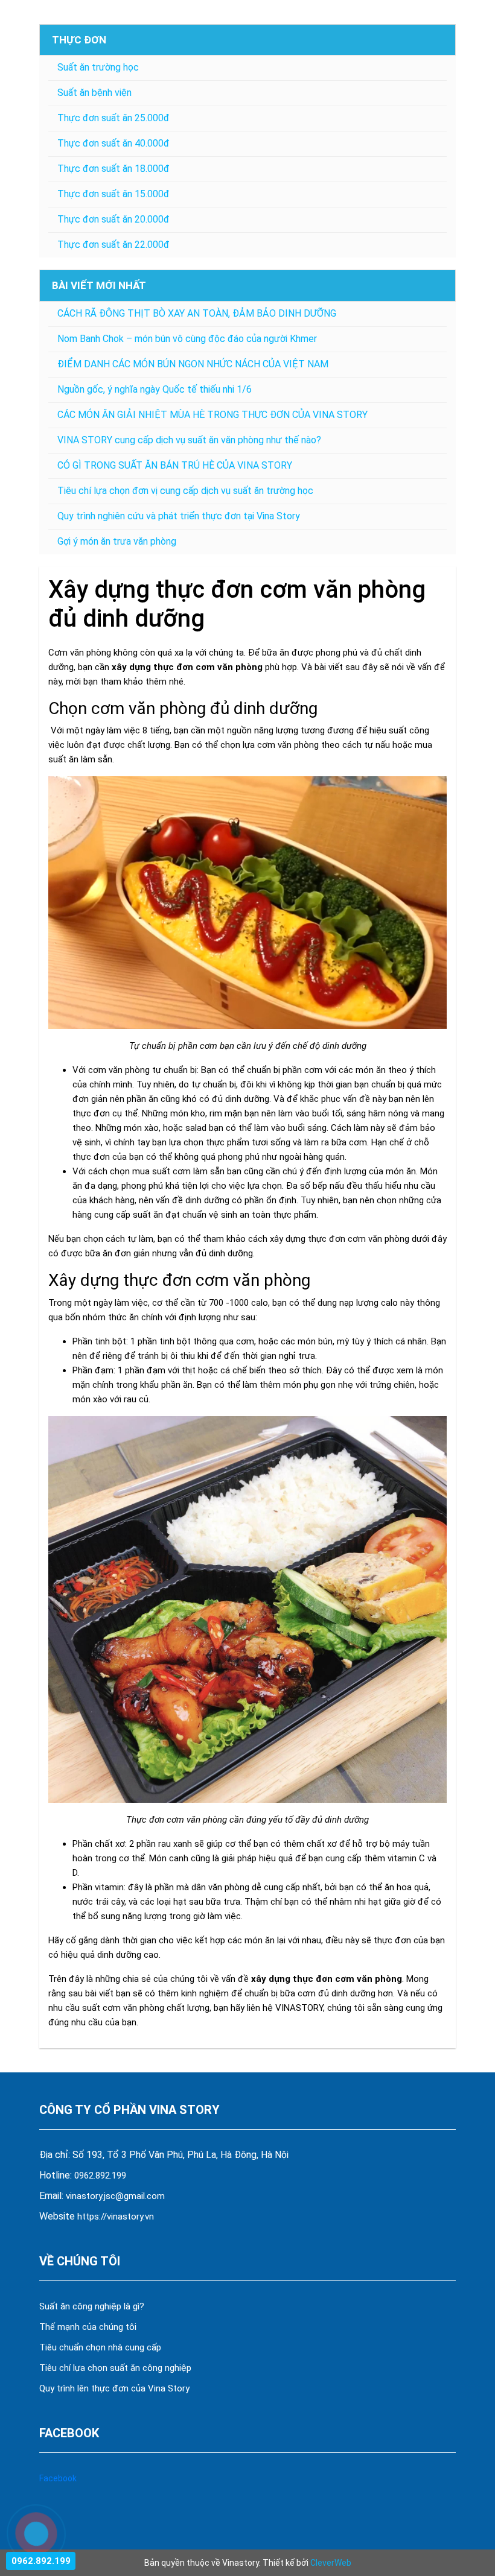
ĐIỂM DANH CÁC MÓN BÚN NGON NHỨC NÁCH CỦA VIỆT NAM (193, 364)
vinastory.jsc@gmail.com (115, 2196)
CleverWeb (331, 2563)
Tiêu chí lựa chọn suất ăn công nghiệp (115, 2368)
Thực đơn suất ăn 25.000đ (113, 118)
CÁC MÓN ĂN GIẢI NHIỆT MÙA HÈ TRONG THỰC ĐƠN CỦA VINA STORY (212, 415)
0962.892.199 (100, 2176)
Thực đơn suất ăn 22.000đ (113, 245)
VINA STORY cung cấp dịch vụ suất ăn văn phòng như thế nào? (189, 440)
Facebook (58, 2478)
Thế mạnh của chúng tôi (88, 2327)
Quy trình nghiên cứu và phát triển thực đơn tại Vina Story (179, 516)
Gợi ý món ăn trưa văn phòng (117, 541)
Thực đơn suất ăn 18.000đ (113, 169)
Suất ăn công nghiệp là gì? (92, 2306)
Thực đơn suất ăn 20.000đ (113, 219)
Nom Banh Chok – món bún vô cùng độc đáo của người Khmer (187, 339)
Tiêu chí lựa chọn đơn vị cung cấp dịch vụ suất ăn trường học (185, 491)
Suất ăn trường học (98, 67)
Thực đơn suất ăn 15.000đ (113, 194)
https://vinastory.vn (116, 2217)
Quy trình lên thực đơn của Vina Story (114, 2388)
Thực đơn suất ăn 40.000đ (113, 143)
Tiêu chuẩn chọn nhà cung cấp (101, 2347)
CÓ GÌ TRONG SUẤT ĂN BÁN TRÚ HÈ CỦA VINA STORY (175, 465)
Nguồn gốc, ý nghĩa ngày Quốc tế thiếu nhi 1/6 (155, 389)
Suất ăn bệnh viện (94, 93)
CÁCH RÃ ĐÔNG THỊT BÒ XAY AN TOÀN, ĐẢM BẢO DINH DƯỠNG (197, 313)
